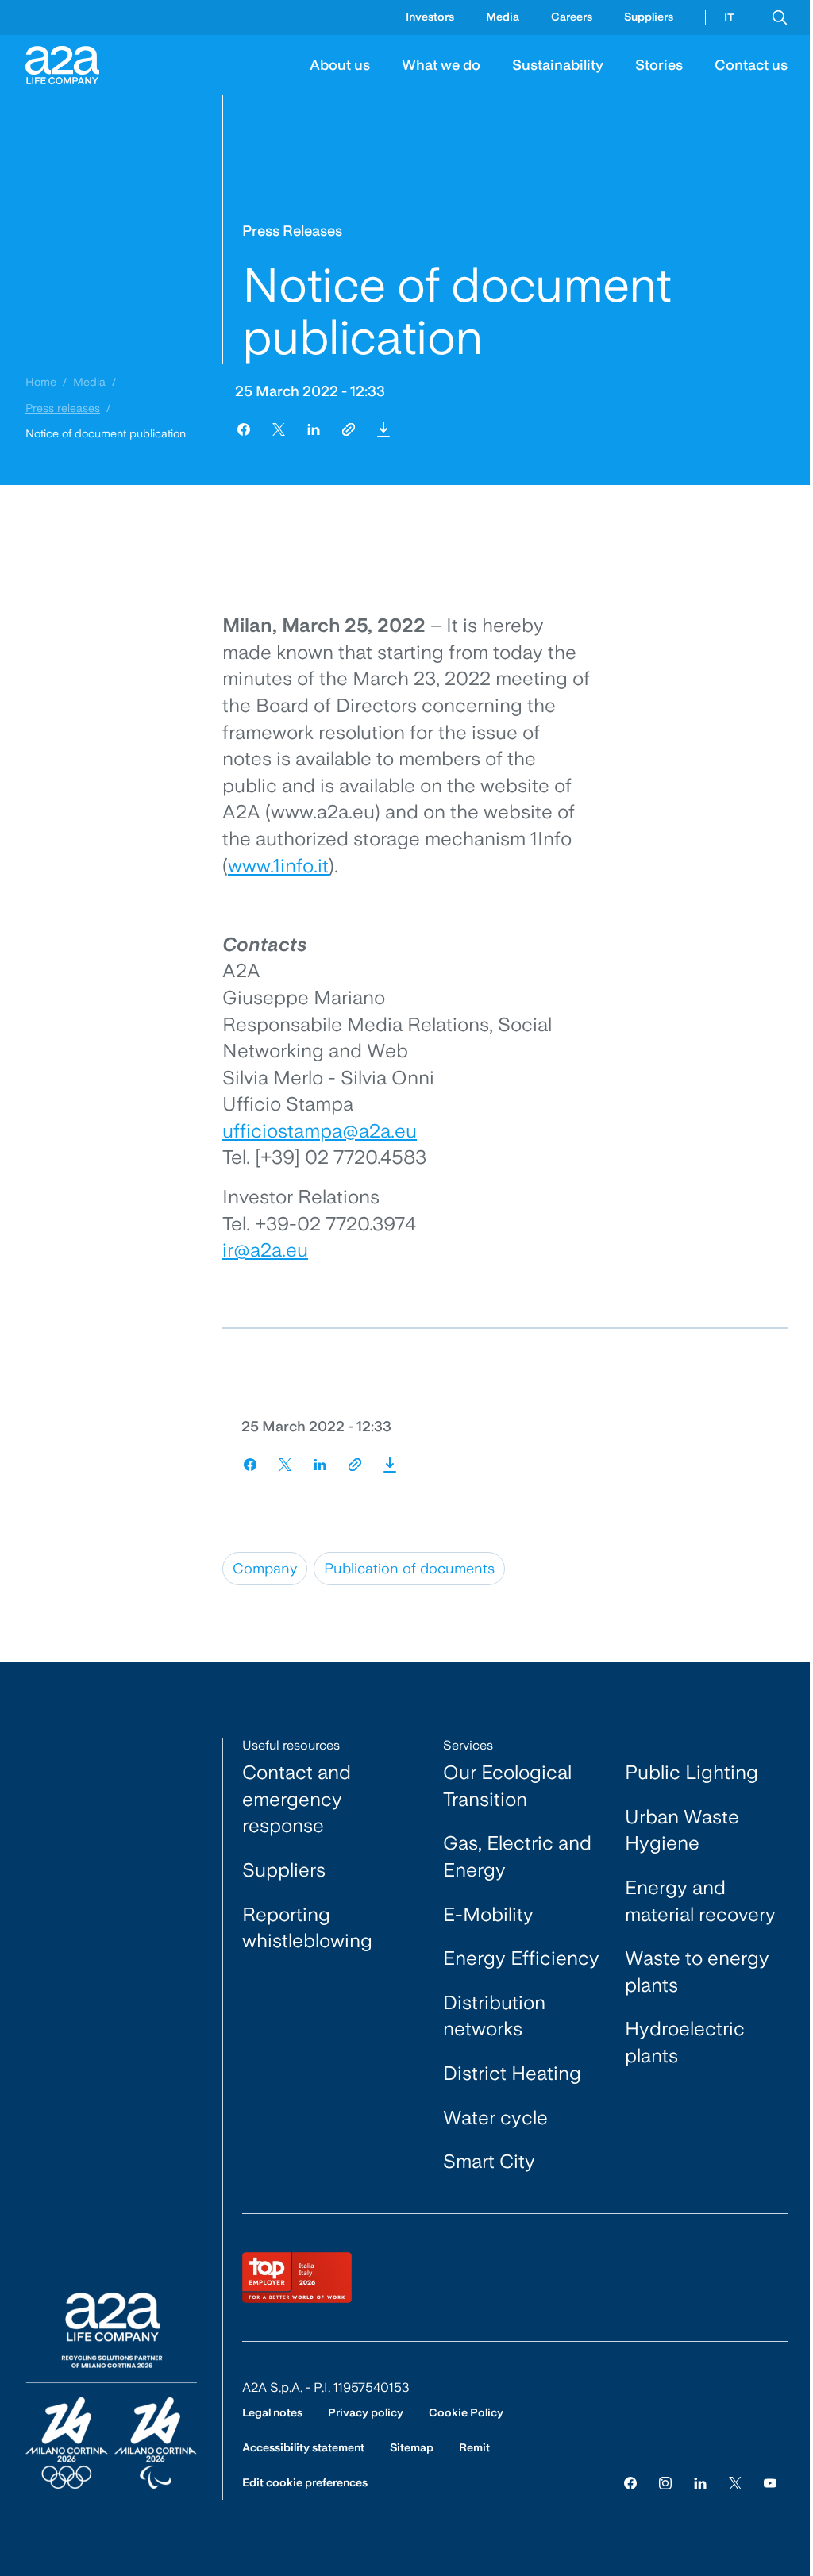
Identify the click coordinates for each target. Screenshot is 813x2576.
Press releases (63, 408)
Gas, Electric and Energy (517, 1856)
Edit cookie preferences (305, 2482)
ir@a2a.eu (265, 1250)
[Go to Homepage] (62, 65)
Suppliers (649, 17)
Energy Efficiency (521, 1958)
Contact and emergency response (297, 1799)
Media (89, 382)
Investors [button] (430, 17)
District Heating (512, 2073)
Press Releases (292, 231)
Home (41, 382)
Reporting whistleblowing (307, 1928)
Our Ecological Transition (507, 1786)
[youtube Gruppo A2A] (770, 2482)
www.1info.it (278, 866)
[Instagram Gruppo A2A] (665, 2482)
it (729, 17)
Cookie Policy (466, 2412)
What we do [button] (441, 65)
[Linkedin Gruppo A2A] (700, 2482)
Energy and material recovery (700, 1901)
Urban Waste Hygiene (682, 1830)
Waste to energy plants (697, 1971)
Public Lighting (692, 1772)
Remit (474, 2447)
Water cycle (495, 2118)
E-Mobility (488, 1914)
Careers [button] (572, 17)
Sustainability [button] (558, 65)
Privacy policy (366, 2412)
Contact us (751, 65)
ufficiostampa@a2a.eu (320, 1131)
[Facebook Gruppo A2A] (630, 2482)
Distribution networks (494, 2016)
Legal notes (272, 2412)
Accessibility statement (303, 2447)
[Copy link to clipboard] (349, 429)
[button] (780, 17)
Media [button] (503, 17)
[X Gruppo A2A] (735, 2482)
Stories (659, 65)
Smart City (489, 2161)
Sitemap (412, 2447)
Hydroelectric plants (685, 2042)
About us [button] (340, 65)
